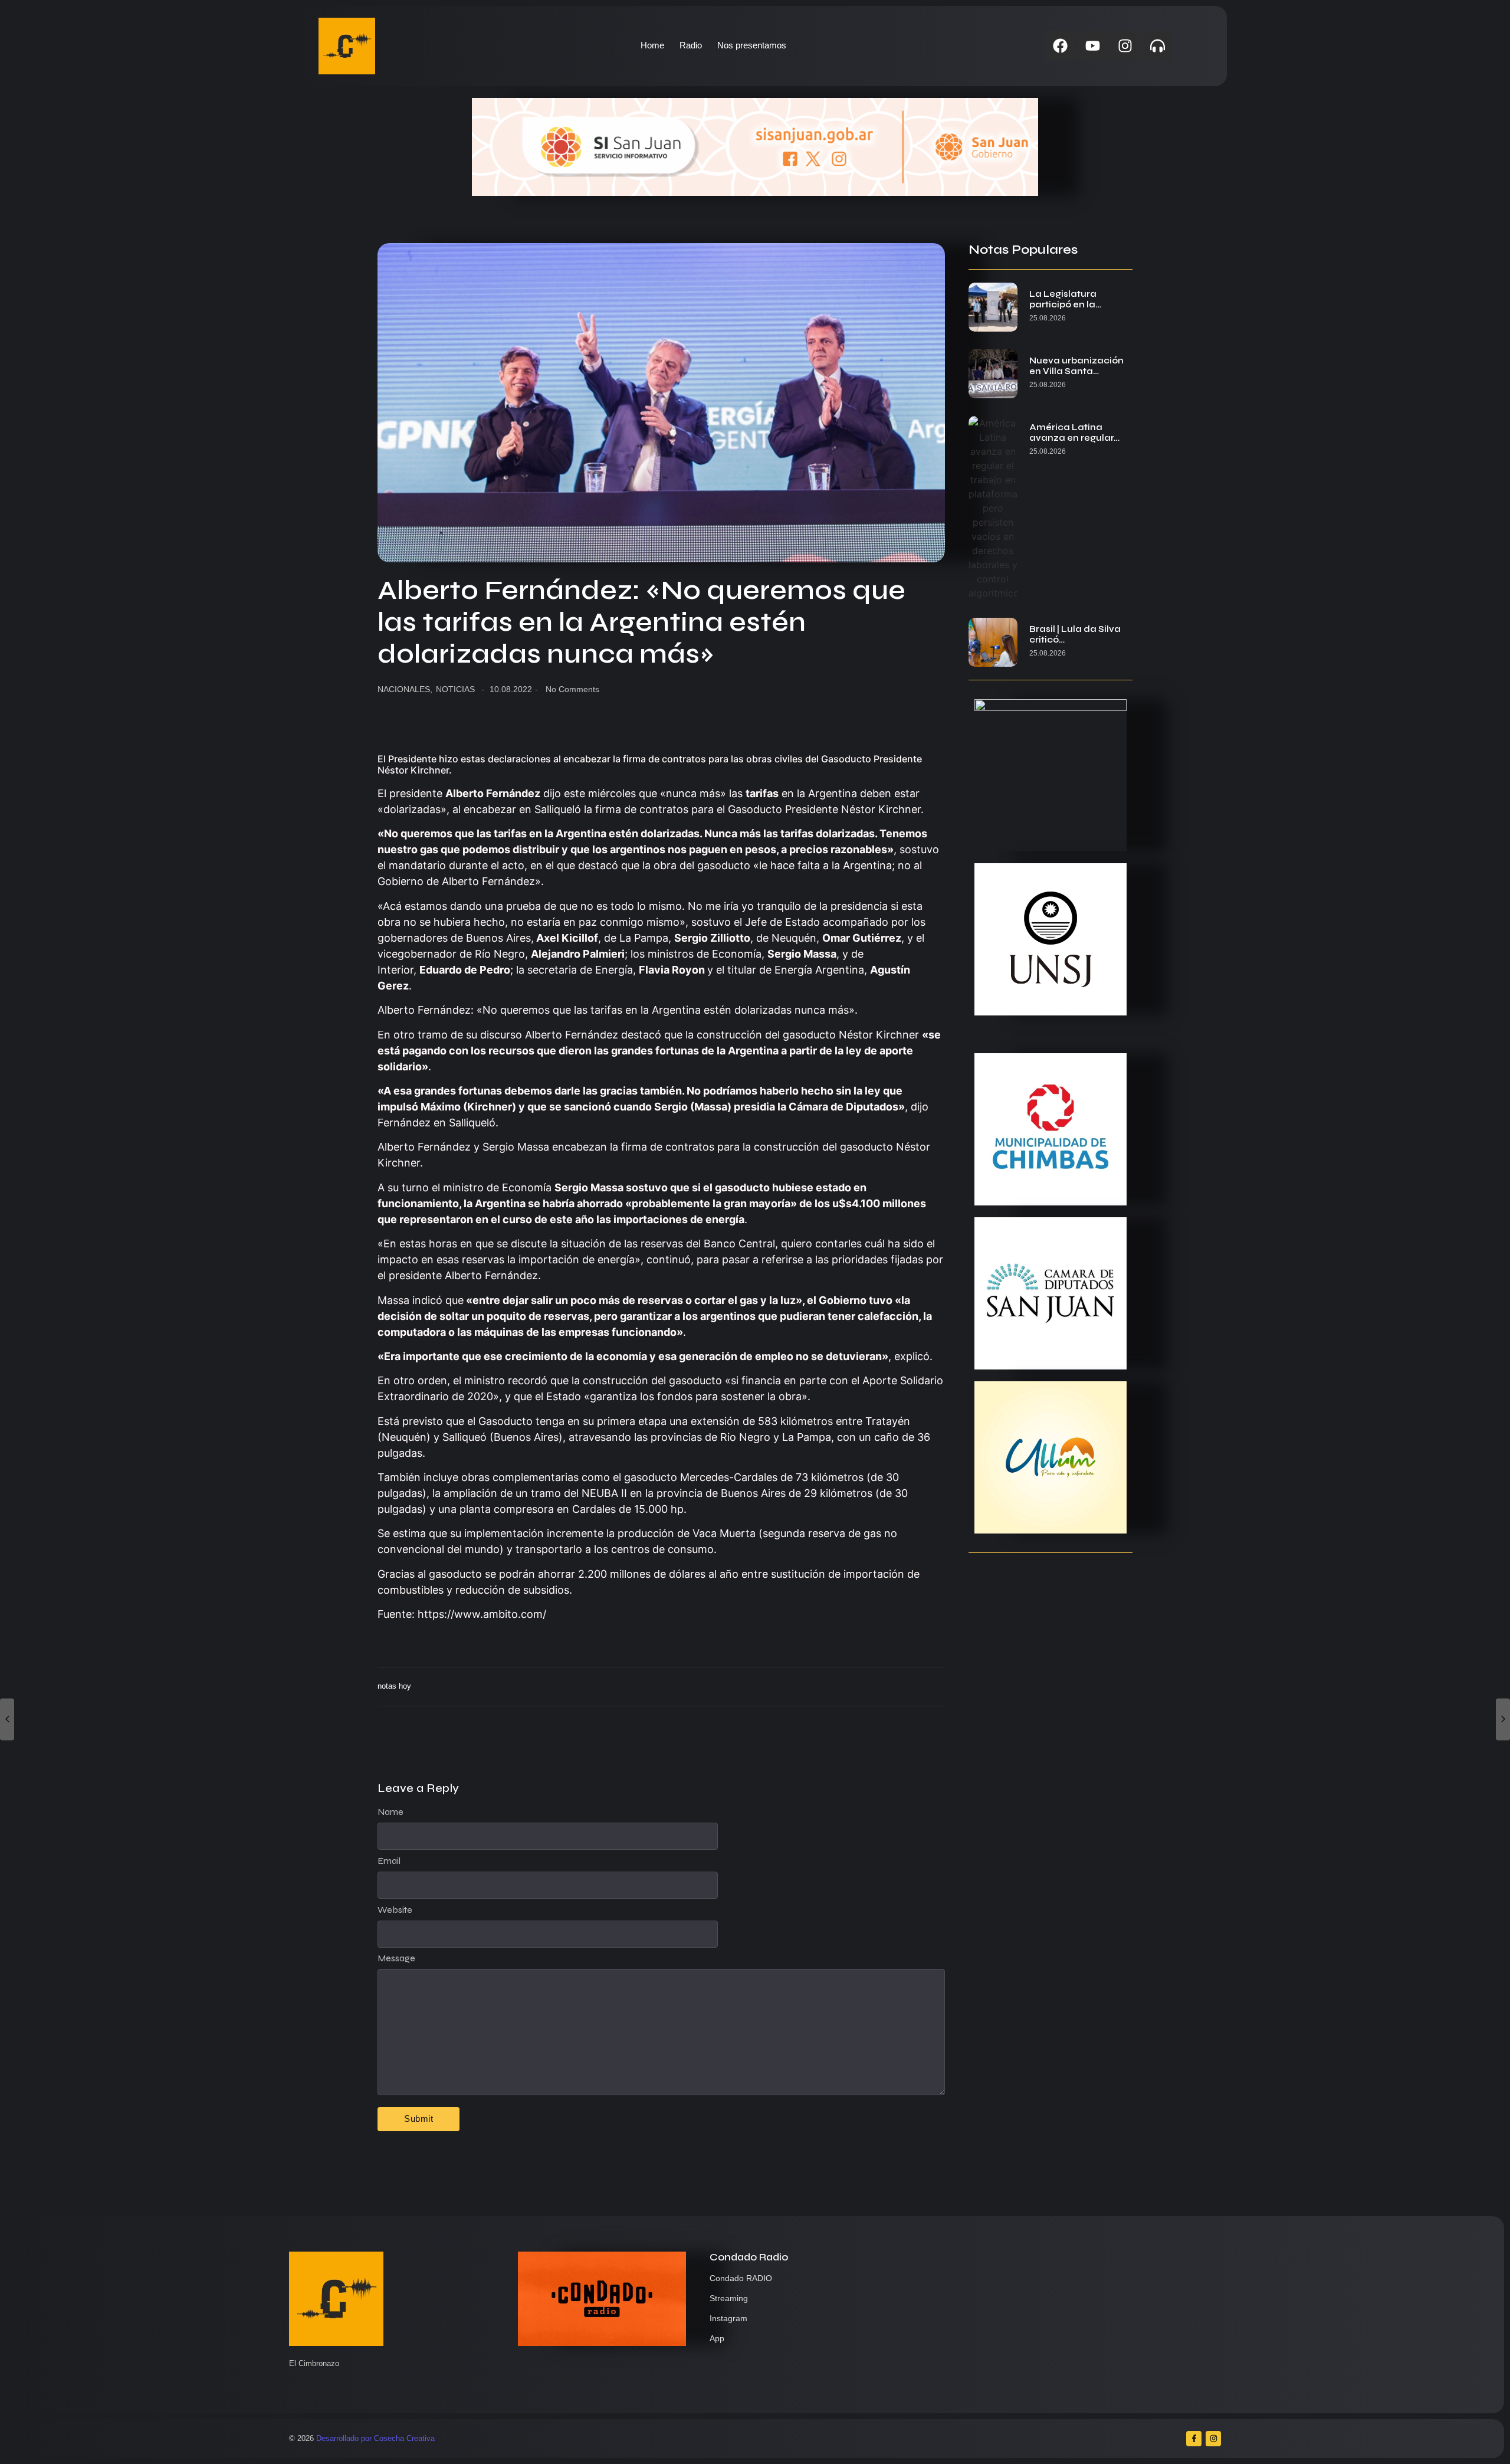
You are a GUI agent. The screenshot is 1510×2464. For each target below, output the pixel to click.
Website (395, 1910)
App (717, 2338)
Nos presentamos (752, 45)
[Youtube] (1092, 46)
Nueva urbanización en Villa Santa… (1076, 366)
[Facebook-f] (1194, 2439)
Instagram (728, 2318)
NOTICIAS (455, 689)
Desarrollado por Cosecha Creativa (375, 2438)
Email (389, 1861)
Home (652, 45)
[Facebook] (1060, 46)
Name (390, 1812)
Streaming (729, 2298)
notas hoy (394, 1686)
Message (396, 1958)
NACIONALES (405, 689)
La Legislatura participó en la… (1065, 299)
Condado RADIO (741, 2278)
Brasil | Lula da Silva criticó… (1075, 634)
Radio (691, 45)
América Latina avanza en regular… (1074, 432)
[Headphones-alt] (1157, 46)
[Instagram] (1125, 46)
